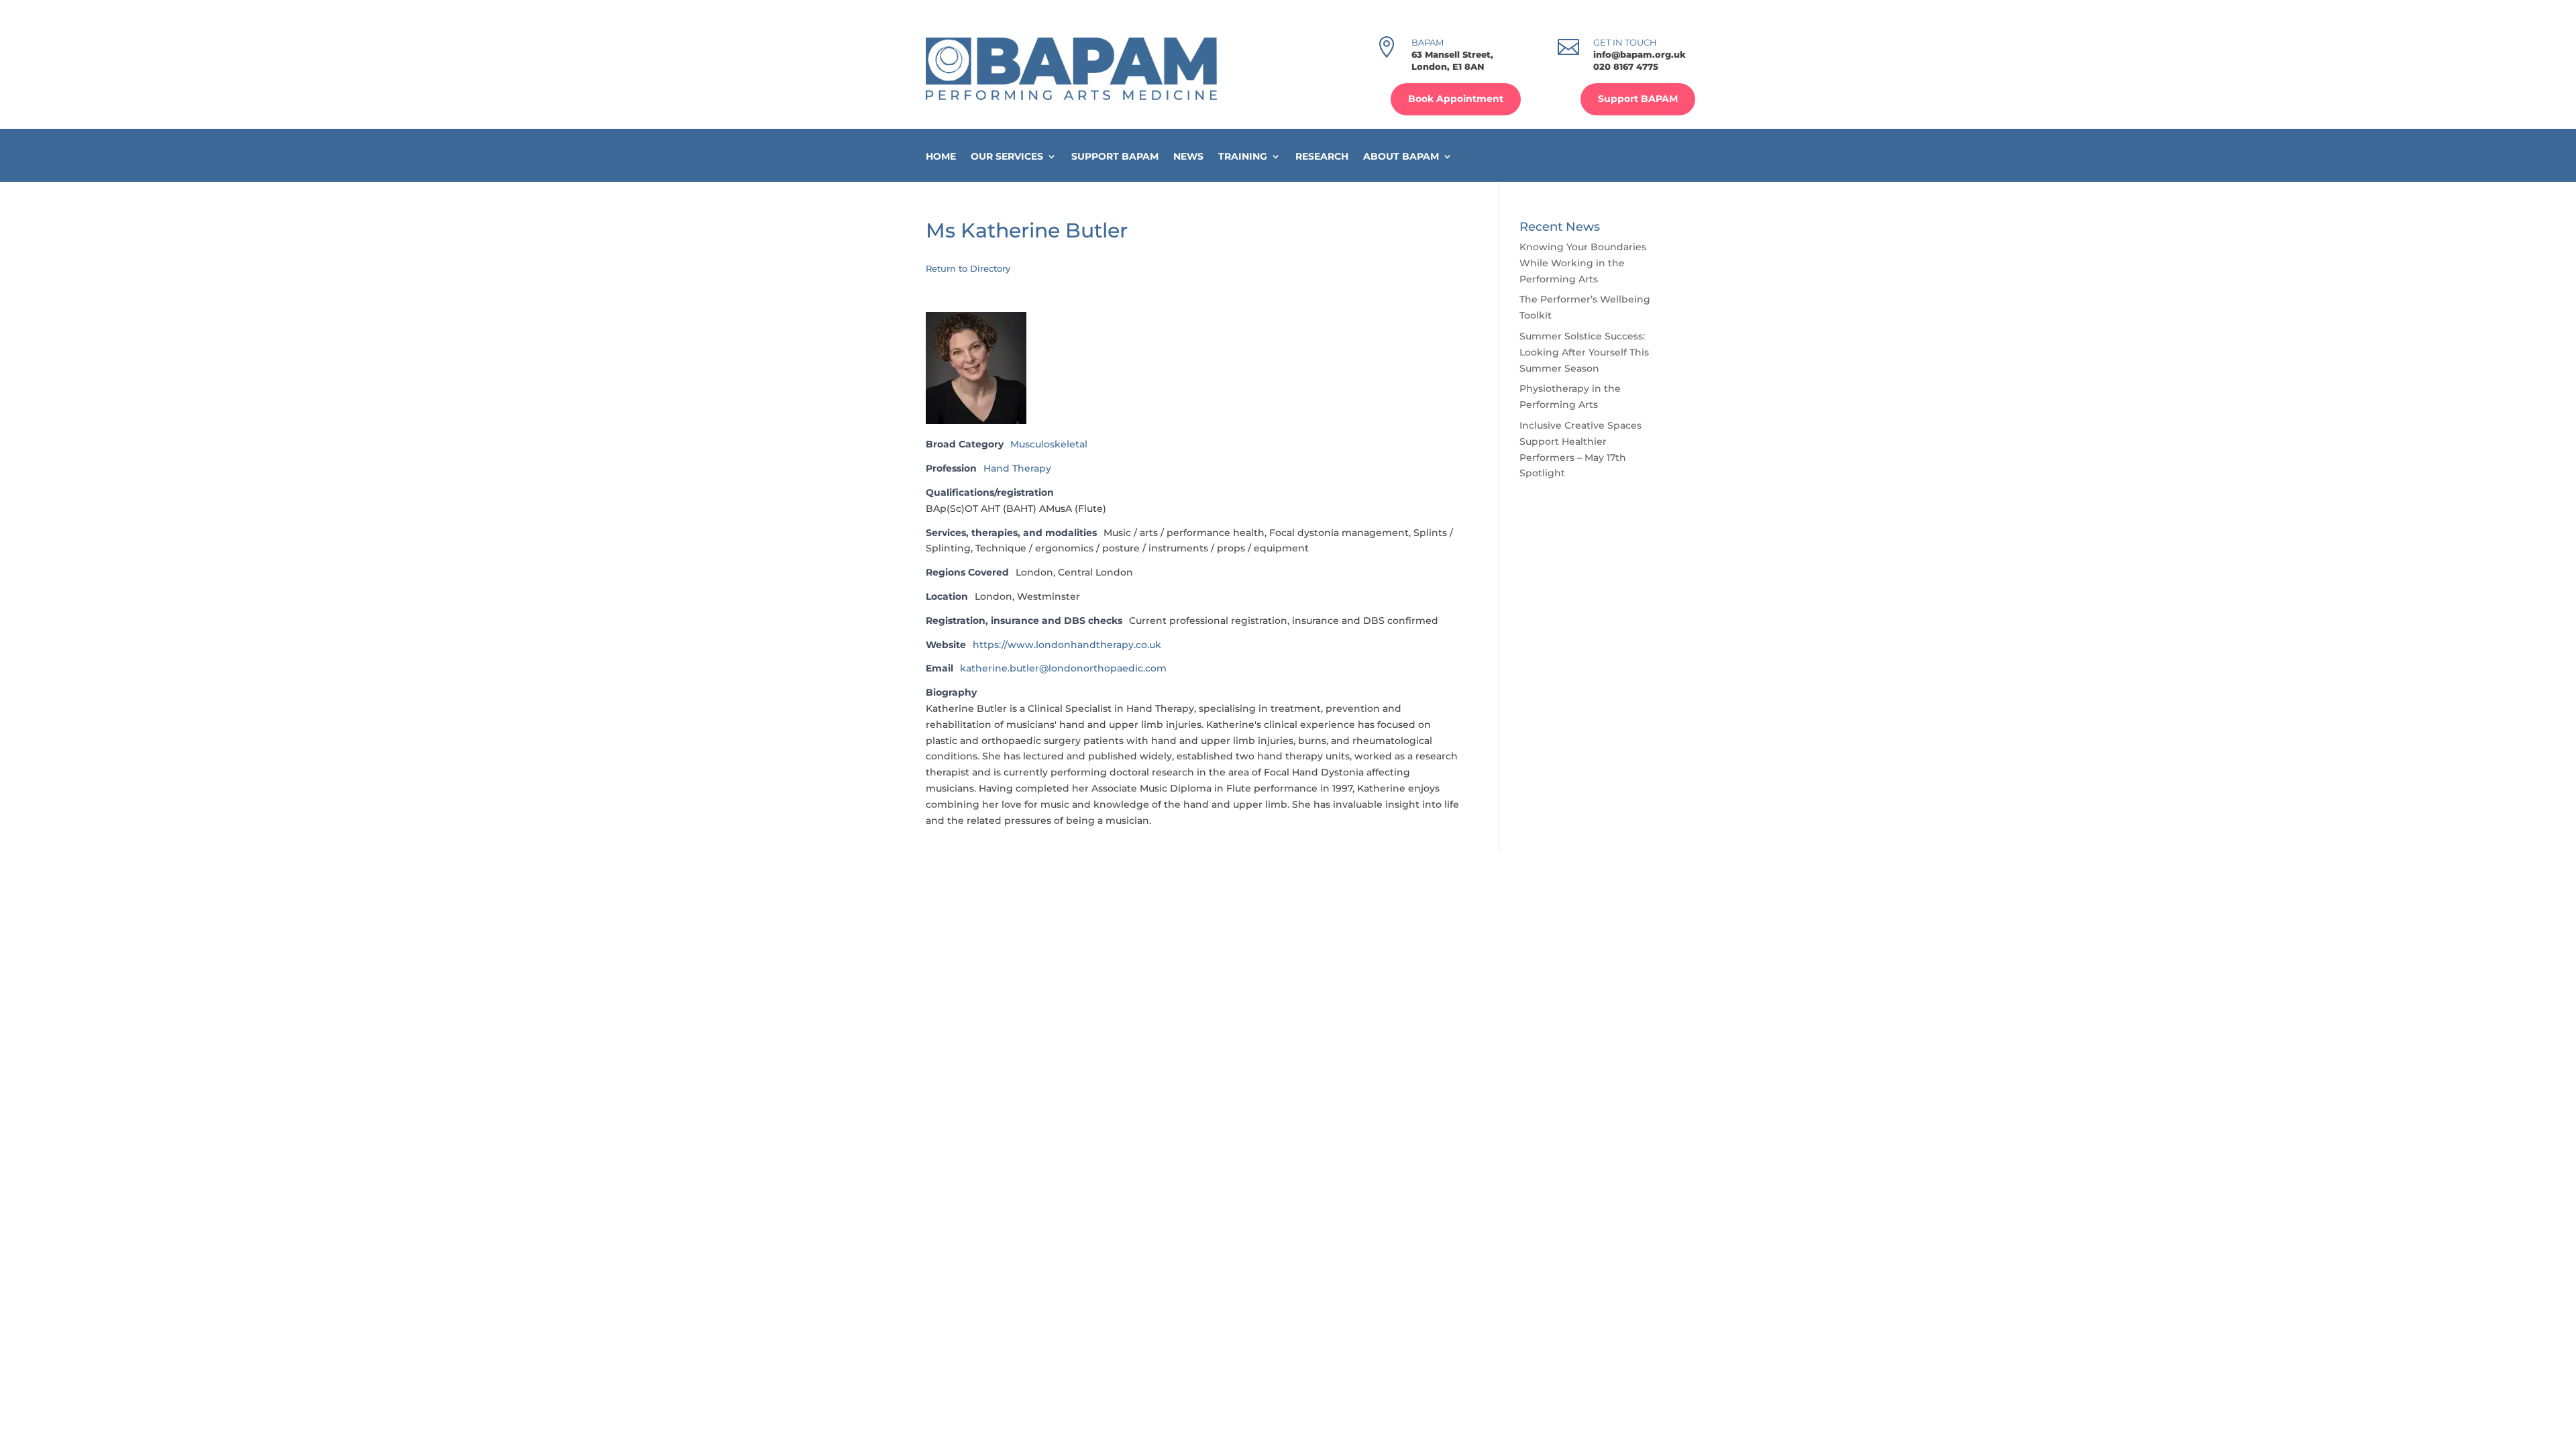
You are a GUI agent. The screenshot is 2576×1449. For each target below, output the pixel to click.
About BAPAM (1401, 157)
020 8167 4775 (1626, 66)
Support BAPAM (1638, 99)
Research (1322, 157)
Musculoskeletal (1049, 444)
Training (1243, 157)
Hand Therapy (1017, 468)
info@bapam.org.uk (1640, 54)
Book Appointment (1456, 99)
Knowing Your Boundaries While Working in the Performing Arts (1583, 263)
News (1188, 157)
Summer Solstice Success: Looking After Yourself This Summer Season (1584, 352)
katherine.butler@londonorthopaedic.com (1063, 668)
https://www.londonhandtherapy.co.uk (1067, 645)
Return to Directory (968, 268)
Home (941, 157)
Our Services (1007, 157)
